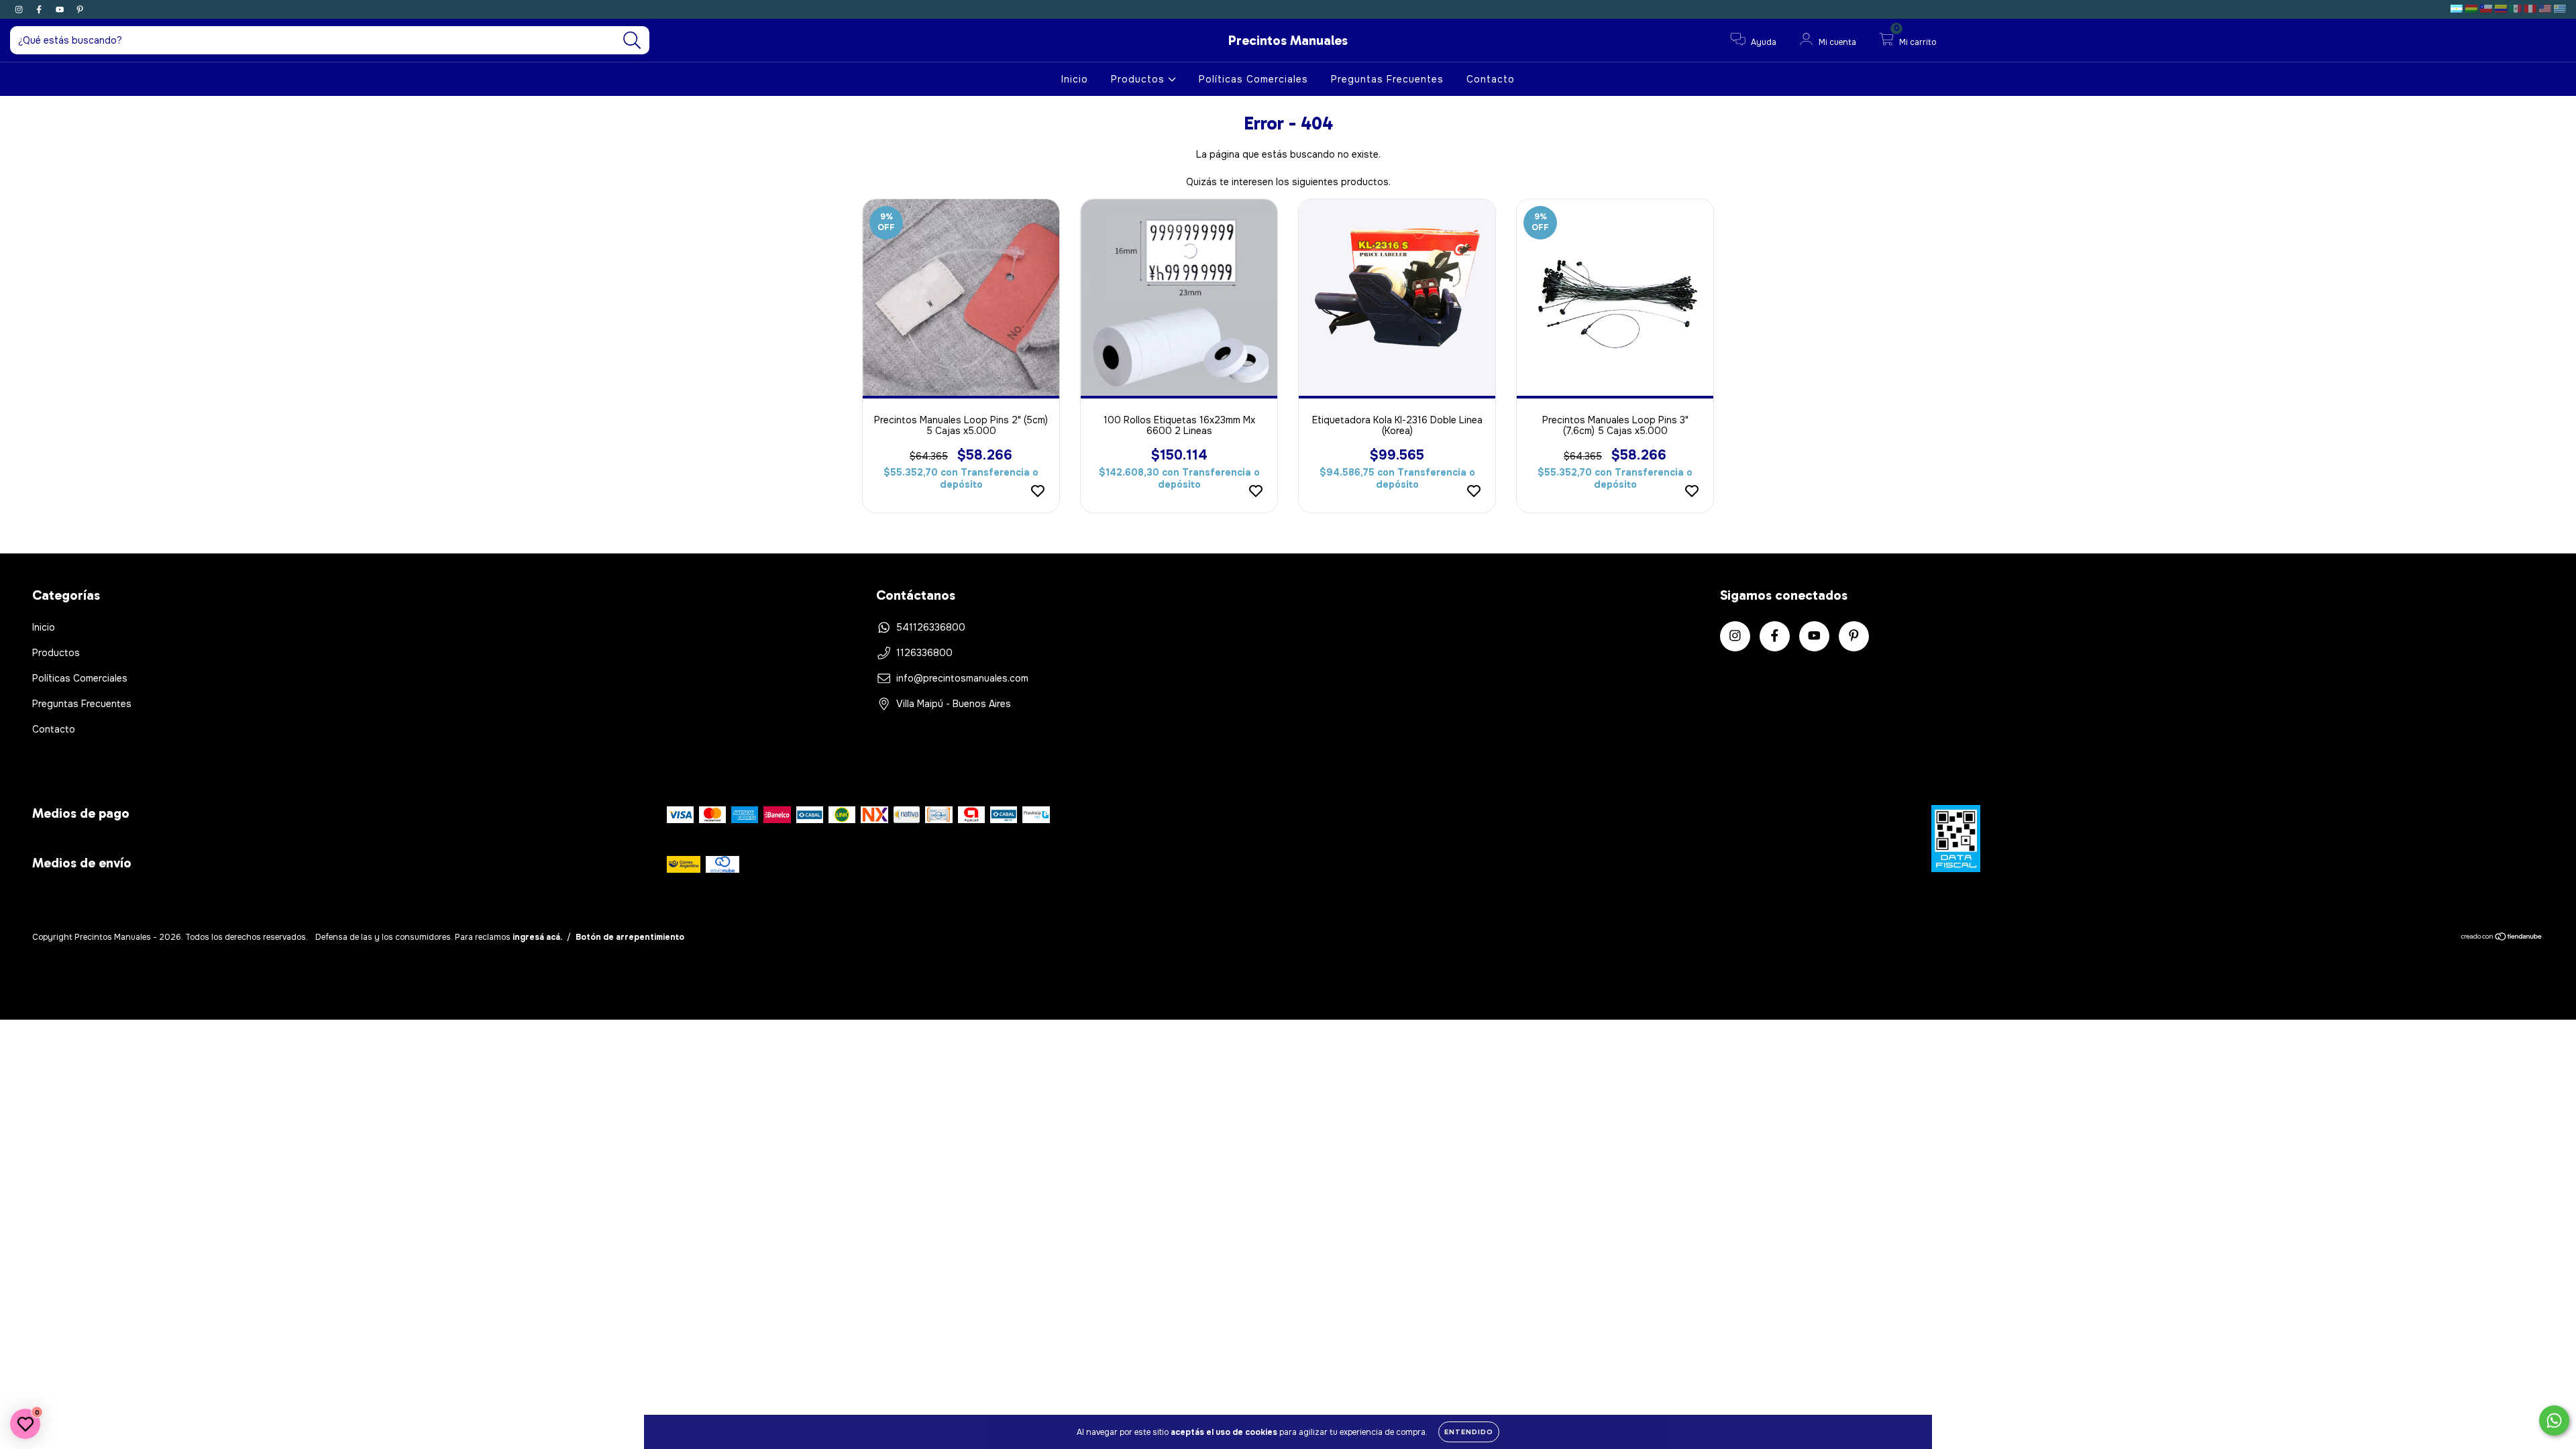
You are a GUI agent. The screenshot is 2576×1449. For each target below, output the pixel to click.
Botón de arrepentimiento (630, 937)
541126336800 (931, 627)
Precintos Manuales (1288, 40)
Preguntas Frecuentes (1387, 79)
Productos (1139, 79)
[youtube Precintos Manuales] (61, 9)
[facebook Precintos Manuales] (40, 9)
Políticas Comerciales (1253, 79)
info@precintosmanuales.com (962, 678)
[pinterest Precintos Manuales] (80, 9)
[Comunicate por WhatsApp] (2554, 1420)
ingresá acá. (537, 937)
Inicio (1075, 79)
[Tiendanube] (2502, 938)
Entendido (1469, 1432)
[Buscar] (632, 41)
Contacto (1491, 79)
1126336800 (924, 653)
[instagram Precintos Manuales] (20, 9)
